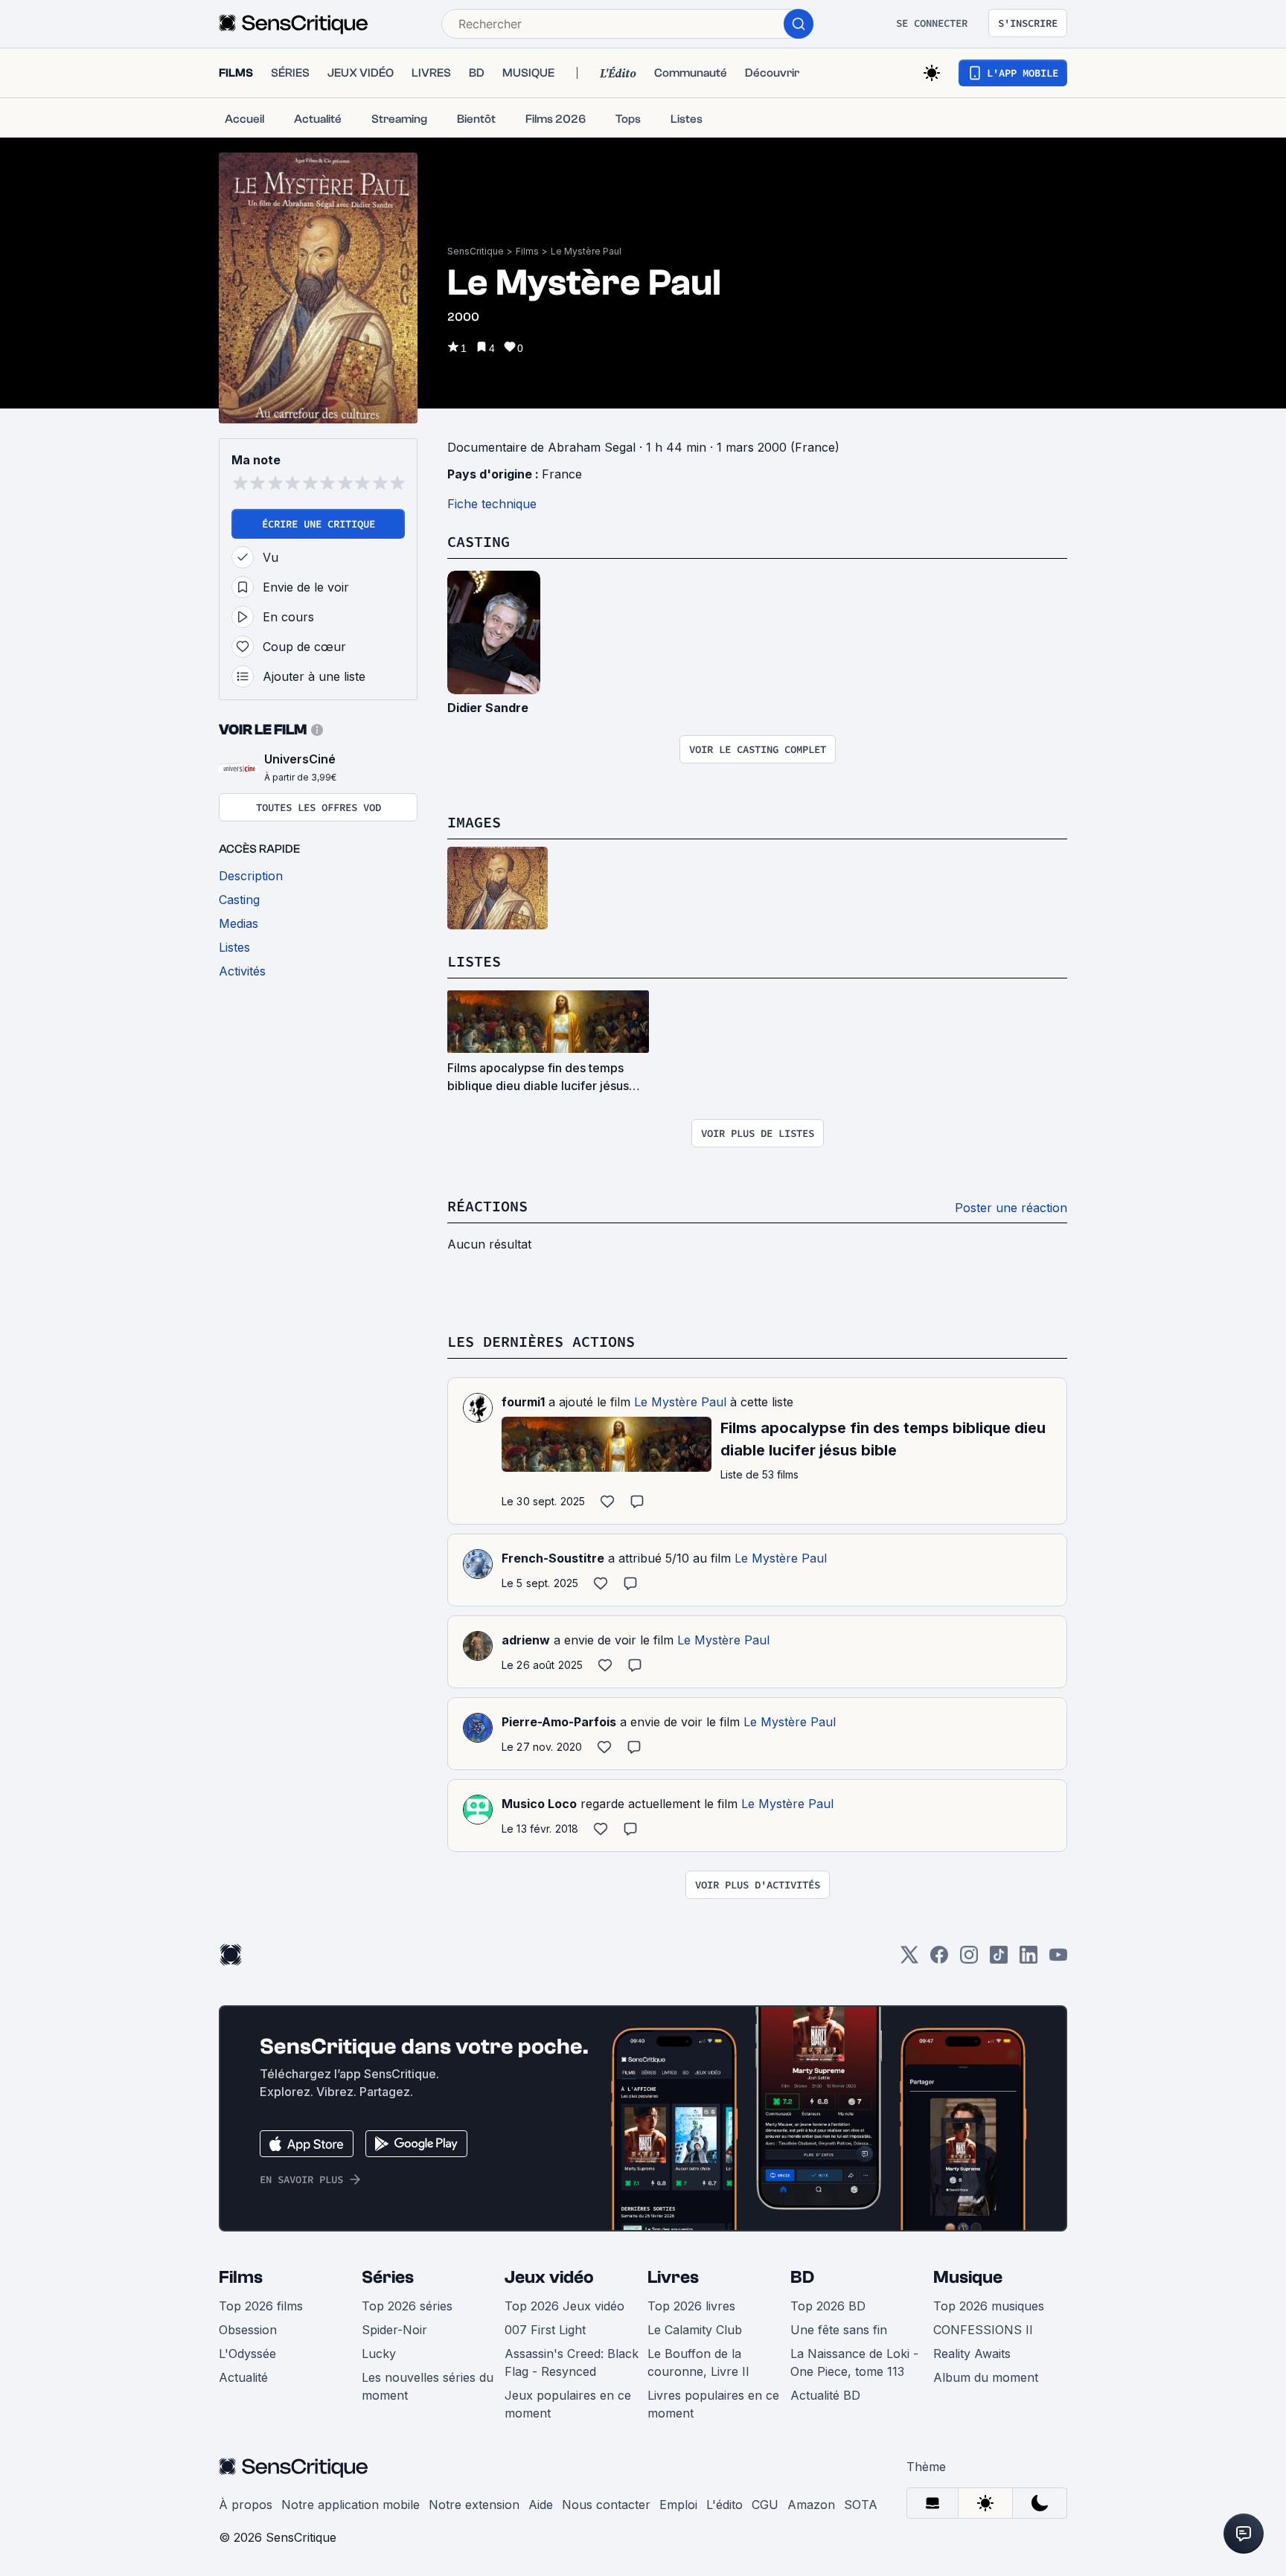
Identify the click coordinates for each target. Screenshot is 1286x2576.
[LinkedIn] (1029, 1960)
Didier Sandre (488, 708)
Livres (673, 2277)
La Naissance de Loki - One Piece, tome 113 (854, 2362)
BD (802, 2277)
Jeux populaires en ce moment (568, 2404)
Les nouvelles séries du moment (428, 2386)
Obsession (248, 2330)
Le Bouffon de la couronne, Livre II (698, 2362)
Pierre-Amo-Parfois (559, 1722)
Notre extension (474, 2505)
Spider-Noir (394, 2330)
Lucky (379, 2354)
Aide (541, 2505)
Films (527, 251)
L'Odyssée (247, 2354)
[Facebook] (939, 1960)
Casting (479, 541)
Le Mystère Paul (586, 251)
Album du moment (986, 2377)
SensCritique (476, 251)
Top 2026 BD (828, 2306)
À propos (246, 2505)
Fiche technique (492, 504)
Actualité (243, 2377)
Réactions (487, 1206)
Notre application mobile (351, 2505)
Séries (388, 2277)
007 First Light (545, 2330)
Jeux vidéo (549, 2277)
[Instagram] (969, 1960)
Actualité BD (825, 2395)
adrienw (526, 1640)
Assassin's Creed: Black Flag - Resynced (572, 2362)
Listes (474, 961)
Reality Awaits (972, 2354)
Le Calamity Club (695, 2330)
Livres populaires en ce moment (713, 2404)
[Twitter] (909, 1960)
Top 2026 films (261, 2306)
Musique (968, 2277)
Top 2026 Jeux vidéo (564, 2306)
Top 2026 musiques (989, 2306)
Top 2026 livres (691, 2306)
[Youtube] (1058, 1960)
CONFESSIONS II (983, 2330)
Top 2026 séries (407, 2306)
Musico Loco (539, 1804)
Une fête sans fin (839, 2330)
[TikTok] (999, 1960)
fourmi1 (523, 1402)
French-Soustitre (553, 1558)
